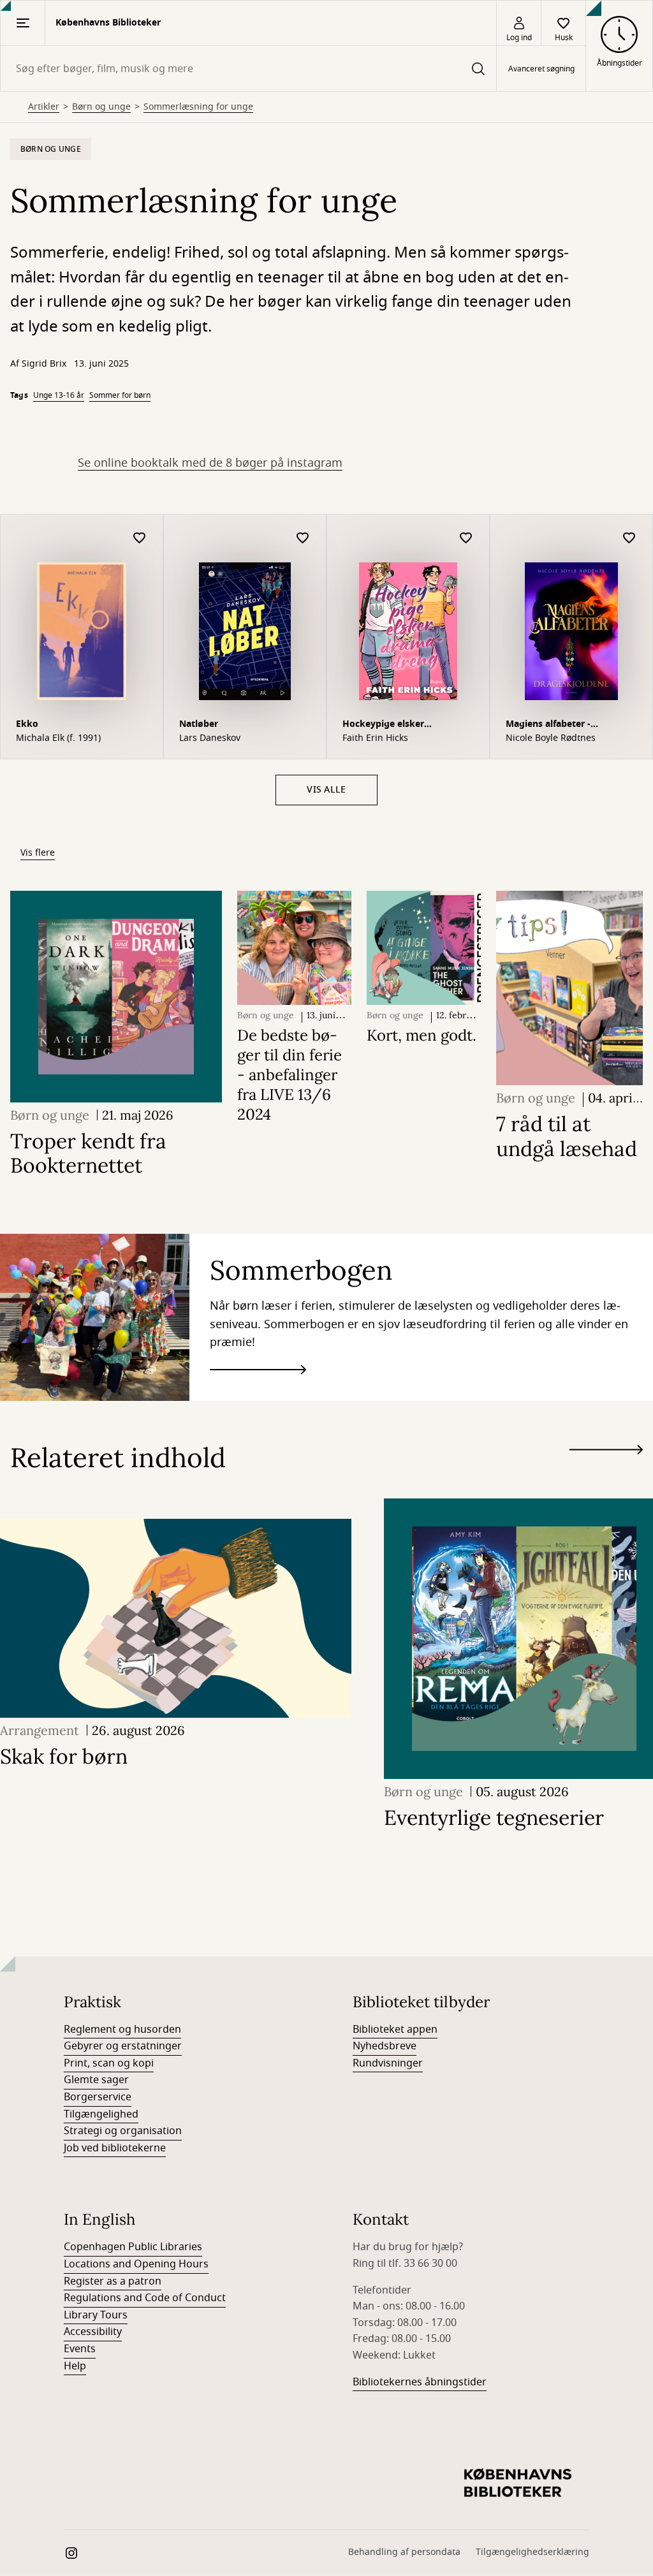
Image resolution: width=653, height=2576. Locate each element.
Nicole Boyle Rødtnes (551, 738)
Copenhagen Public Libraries (133, 2247)
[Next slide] (606, 1452)
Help (75, 2366)
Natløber (199, 724)
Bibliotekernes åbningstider (420, 2382)
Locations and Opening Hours (136, 2264)
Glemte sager (96, 2080)
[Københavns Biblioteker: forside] (518, 2484)
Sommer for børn (120, 395)
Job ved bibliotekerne (115, 2148)
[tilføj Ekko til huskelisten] (140, 538)
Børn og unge (101, 107)
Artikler (44, 107)
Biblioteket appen (395, 2030)
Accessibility (93, 2332)
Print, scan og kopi (109, 2063)
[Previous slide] (606, 1473)
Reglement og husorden (122, 2030)
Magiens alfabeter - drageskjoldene (548, 725)
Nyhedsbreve (385, 2046)
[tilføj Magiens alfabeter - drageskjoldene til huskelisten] (629, 538)
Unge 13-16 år (59, 395)
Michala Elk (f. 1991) (58, 738)
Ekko (27, 724)
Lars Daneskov (210, 738)
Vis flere (38, 853)
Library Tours (96, 2315)
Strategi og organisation (123, 2131)
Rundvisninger (388, 2063)
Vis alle (326, 790)
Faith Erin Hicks (375, 738)
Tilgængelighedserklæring (532, 2552)
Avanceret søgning (541, 69)
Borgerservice (98, 2097)
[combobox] (248, 69)
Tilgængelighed (101, 2114)
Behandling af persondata (404, 2552)
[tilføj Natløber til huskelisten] (303, 538)
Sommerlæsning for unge (198, 107)
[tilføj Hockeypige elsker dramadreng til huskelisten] (466, 538)
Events (80, 2349)
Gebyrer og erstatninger (123, 2046)
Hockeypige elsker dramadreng (383, 725)
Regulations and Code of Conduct (145, 2298)
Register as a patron (113, 2281)
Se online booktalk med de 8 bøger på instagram (210, 463)
